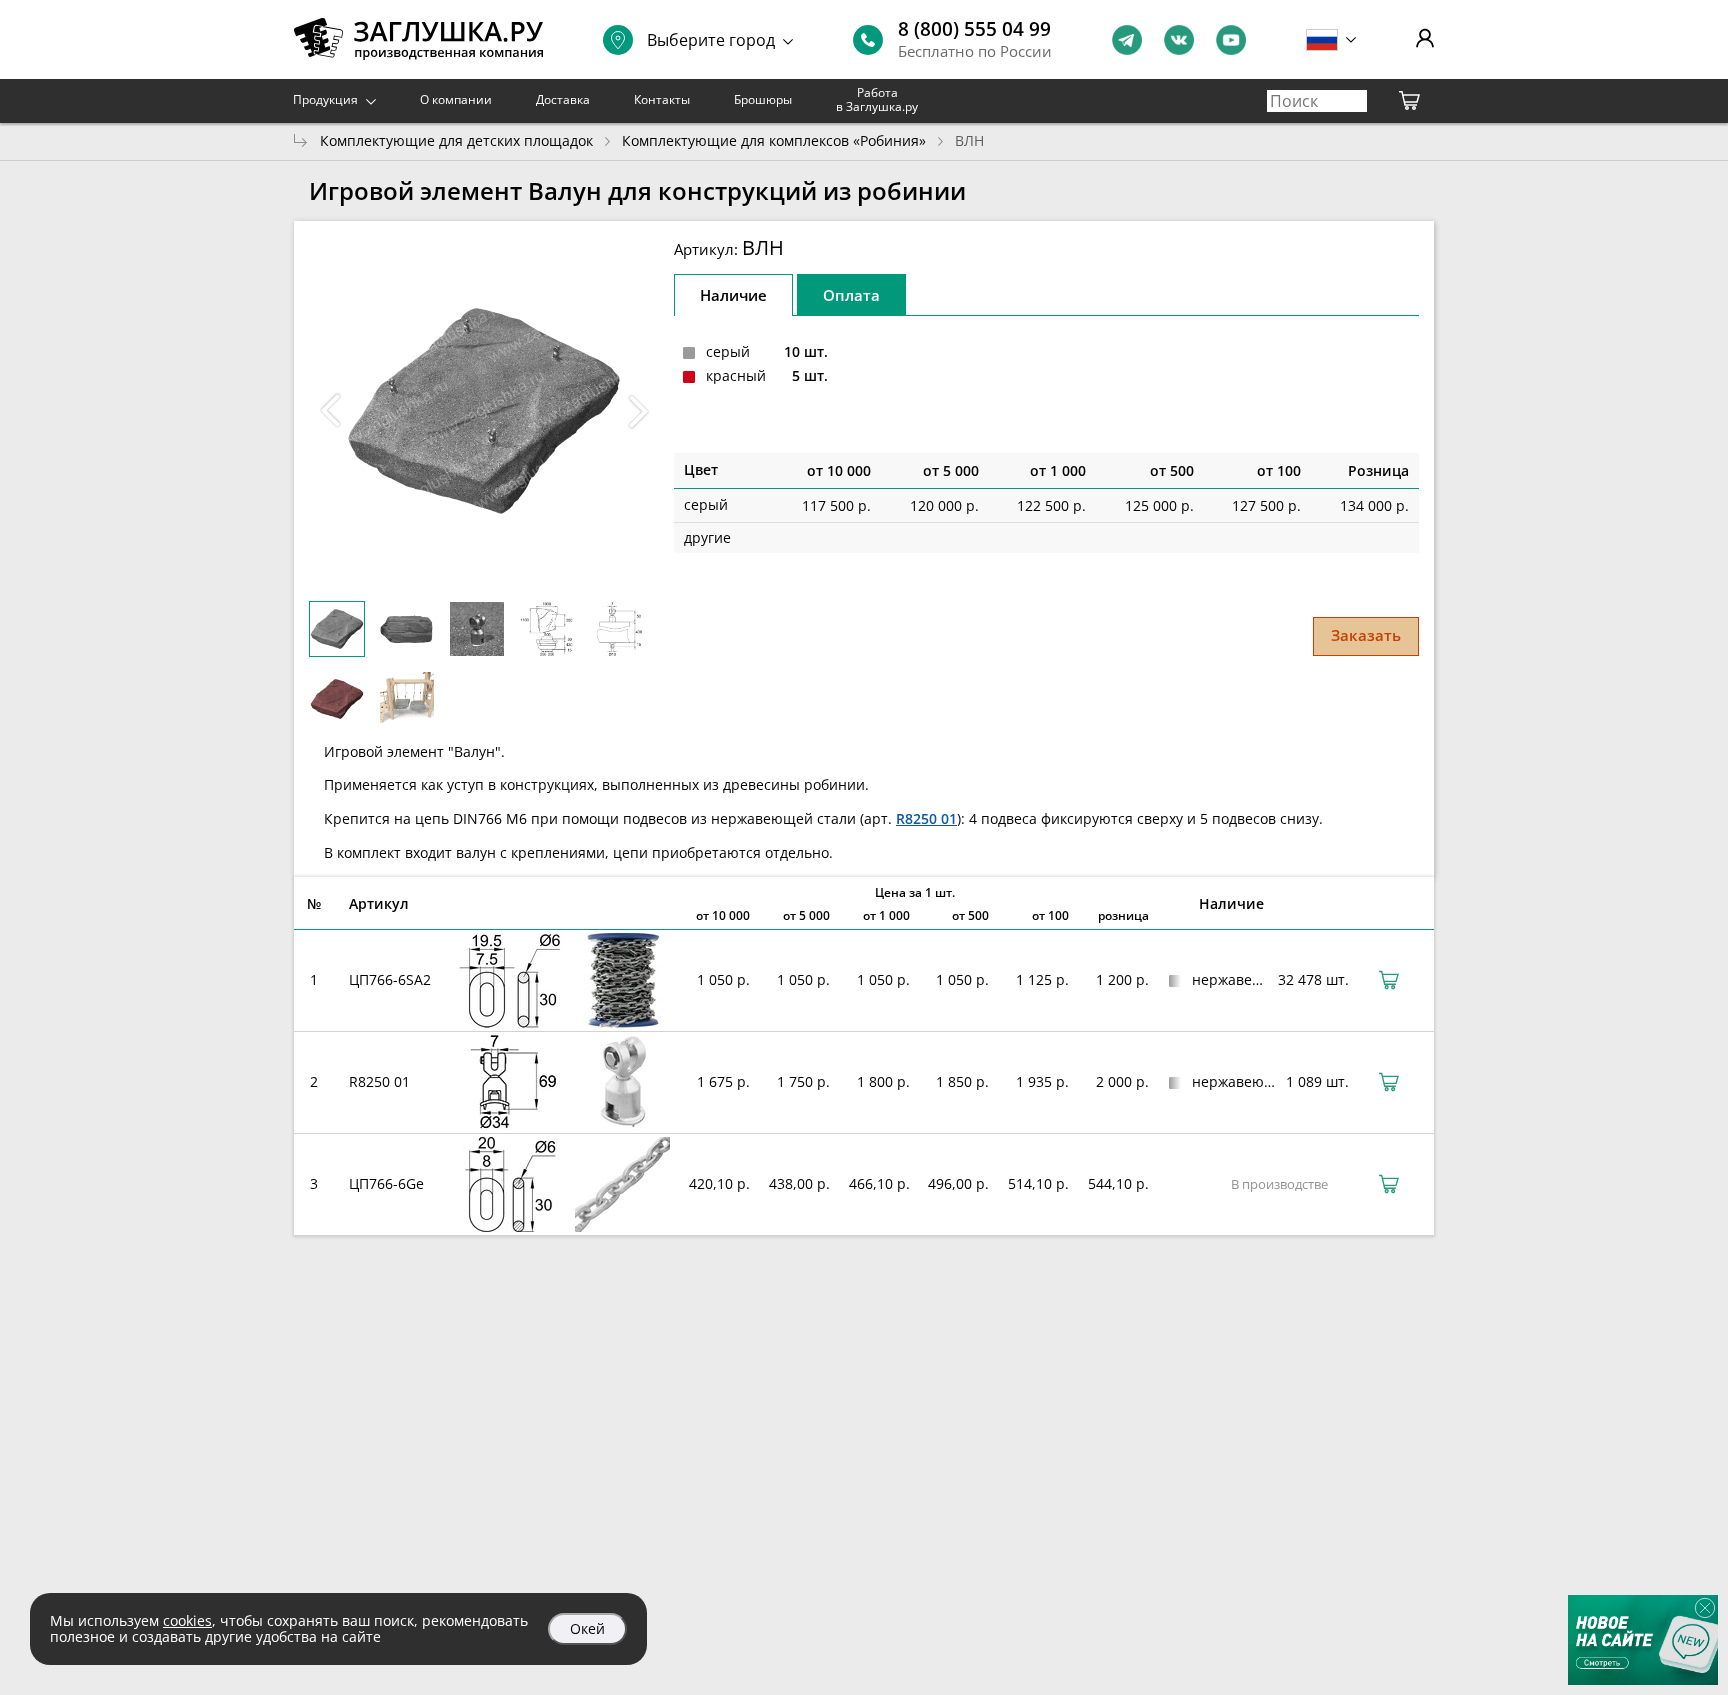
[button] (638, 411)
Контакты (662, 99)
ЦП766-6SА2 (390, 979)
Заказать (1366, 635)
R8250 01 (926, 818)
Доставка (563, 99)
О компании (456, 99)
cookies (187, 1620)
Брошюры (763, 99)
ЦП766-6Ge (386, 1183)
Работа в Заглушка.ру (877, 99)
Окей (587, 1628)
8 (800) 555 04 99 (974, 29)
